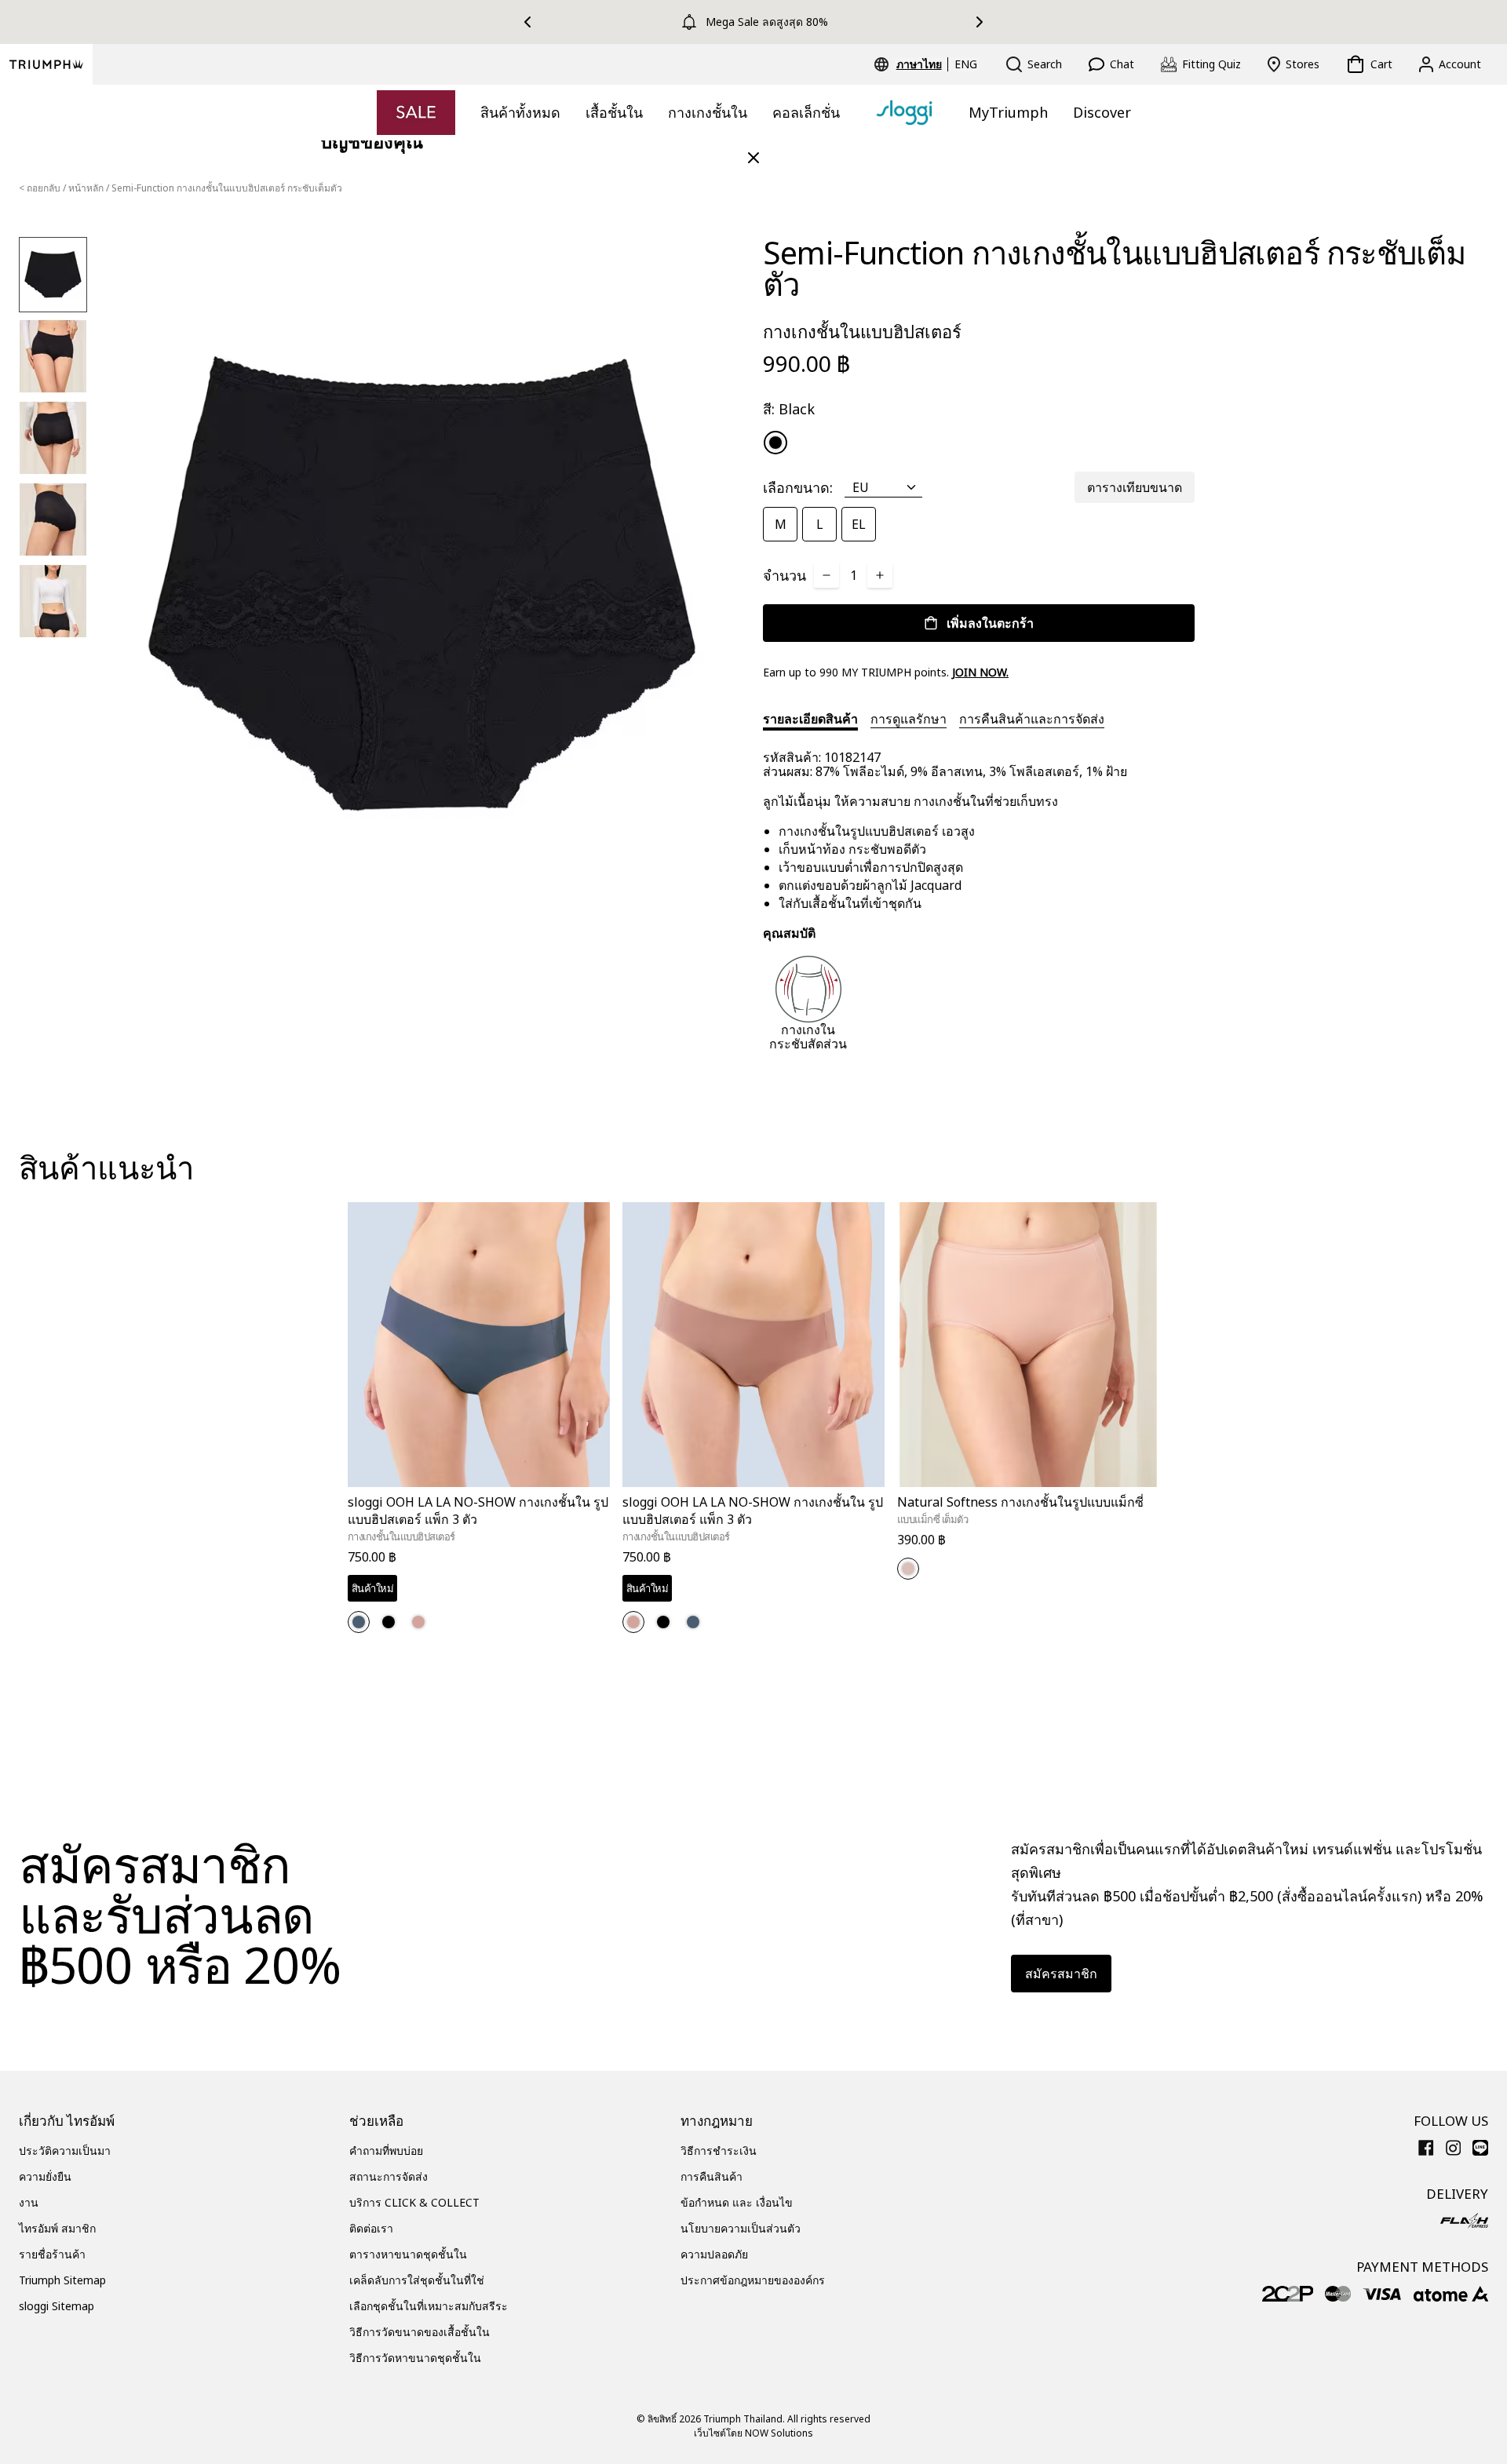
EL (859, 524)
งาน (29, 2202)
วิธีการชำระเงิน (719, 2151)
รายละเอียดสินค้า (810, 719)
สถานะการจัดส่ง (389, 2176)
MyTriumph (1008, 112)
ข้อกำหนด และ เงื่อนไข (737, 2202)
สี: (789, 409)
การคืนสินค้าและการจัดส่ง (1032, 719)
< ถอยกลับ (40, 188)
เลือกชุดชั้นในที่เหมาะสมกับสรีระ (429, 2306)
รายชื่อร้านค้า (52, 2254)
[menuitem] (921, 64)
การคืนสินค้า (712, 2176)
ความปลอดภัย (714, 2254)
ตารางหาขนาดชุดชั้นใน (408, 2254)
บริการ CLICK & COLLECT (414, 2202)
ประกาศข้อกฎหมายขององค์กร (753, 2280)
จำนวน (785, 575)
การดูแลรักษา (909, 719)
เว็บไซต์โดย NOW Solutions (753, 2433)
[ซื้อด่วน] (588, 1490)
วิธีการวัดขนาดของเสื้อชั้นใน (420, 2332)
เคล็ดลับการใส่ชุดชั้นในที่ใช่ (417, 2280)
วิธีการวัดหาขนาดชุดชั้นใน (415, 2358)
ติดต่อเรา (371, 2228)
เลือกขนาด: (798, 487)
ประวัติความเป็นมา (65, 2151)
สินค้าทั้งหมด (520, 112)
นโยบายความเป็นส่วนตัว (741, 2228)
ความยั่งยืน (45, 2176)
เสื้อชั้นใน (614, 112)
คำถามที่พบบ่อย (386, 2151)
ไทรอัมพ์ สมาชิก (57, 2228)
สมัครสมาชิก (1061, 1974)
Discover (1102, 112)
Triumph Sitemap (62, 2280)
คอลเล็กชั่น (806, 112)
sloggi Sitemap (57, 2306)
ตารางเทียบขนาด (1135, 487)
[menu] (937, 64)
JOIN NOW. (980, 672)
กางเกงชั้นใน (708, 112)
